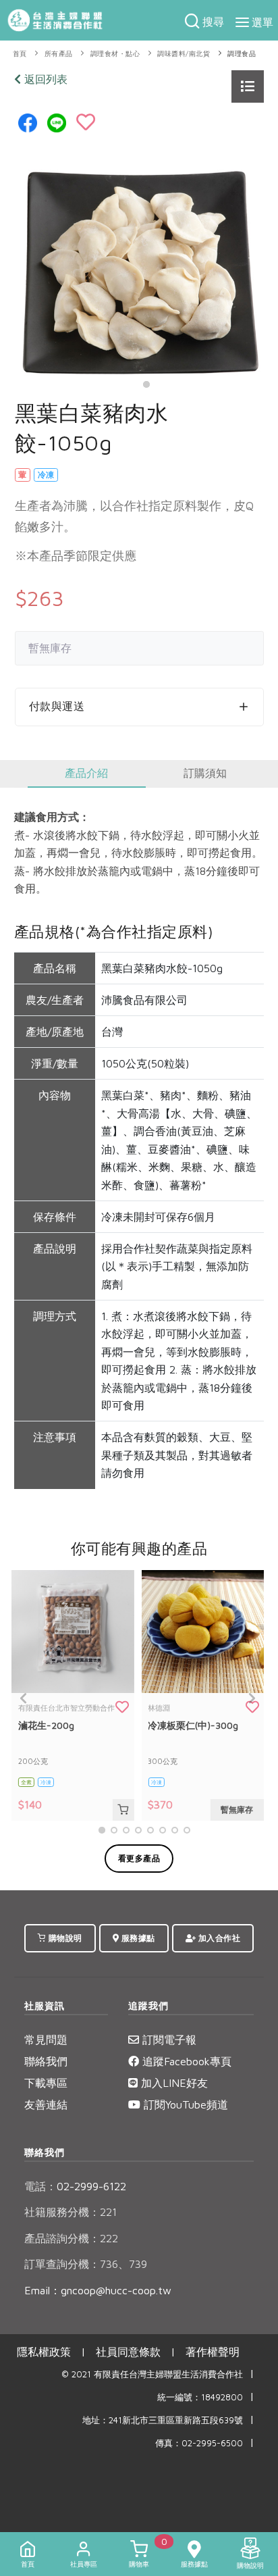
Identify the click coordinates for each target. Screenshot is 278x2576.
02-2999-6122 (75, 2186)
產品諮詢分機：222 (71, 2238)
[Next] (250, 1698)
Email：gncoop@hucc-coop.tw (98, 2290)
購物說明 (64, 1938)
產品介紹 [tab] (86, 773)
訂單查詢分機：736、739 (86, 2264)
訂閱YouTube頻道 (184, 2104)
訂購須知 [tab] (205, 773)
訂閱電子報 (168, 2040)
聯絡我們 (46, 2061)
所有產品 (59, 54)
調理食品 (242, 54)
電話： (40, 2186)
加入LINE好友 (173, 2083)
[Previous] (24, 1698)
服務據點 (137, 1938)
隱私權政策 (44, 2352)
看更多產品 (139, 1858)
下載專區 (46, 2083)
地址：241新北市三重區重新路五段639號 (163, 2420)
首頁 (20, 54)
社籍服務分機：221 (71, 2212)
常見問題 (46, 2040)
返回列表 (44, 79)
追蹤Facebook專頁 (185, 2061)
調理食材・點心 (115, 54)
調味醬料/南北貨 (184, 54)
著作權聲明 (213, 2352)
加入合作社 (218, 1938)
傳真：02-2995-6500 (199, 2443)
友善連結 (46, 2104)
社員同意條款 (128, 2352)
